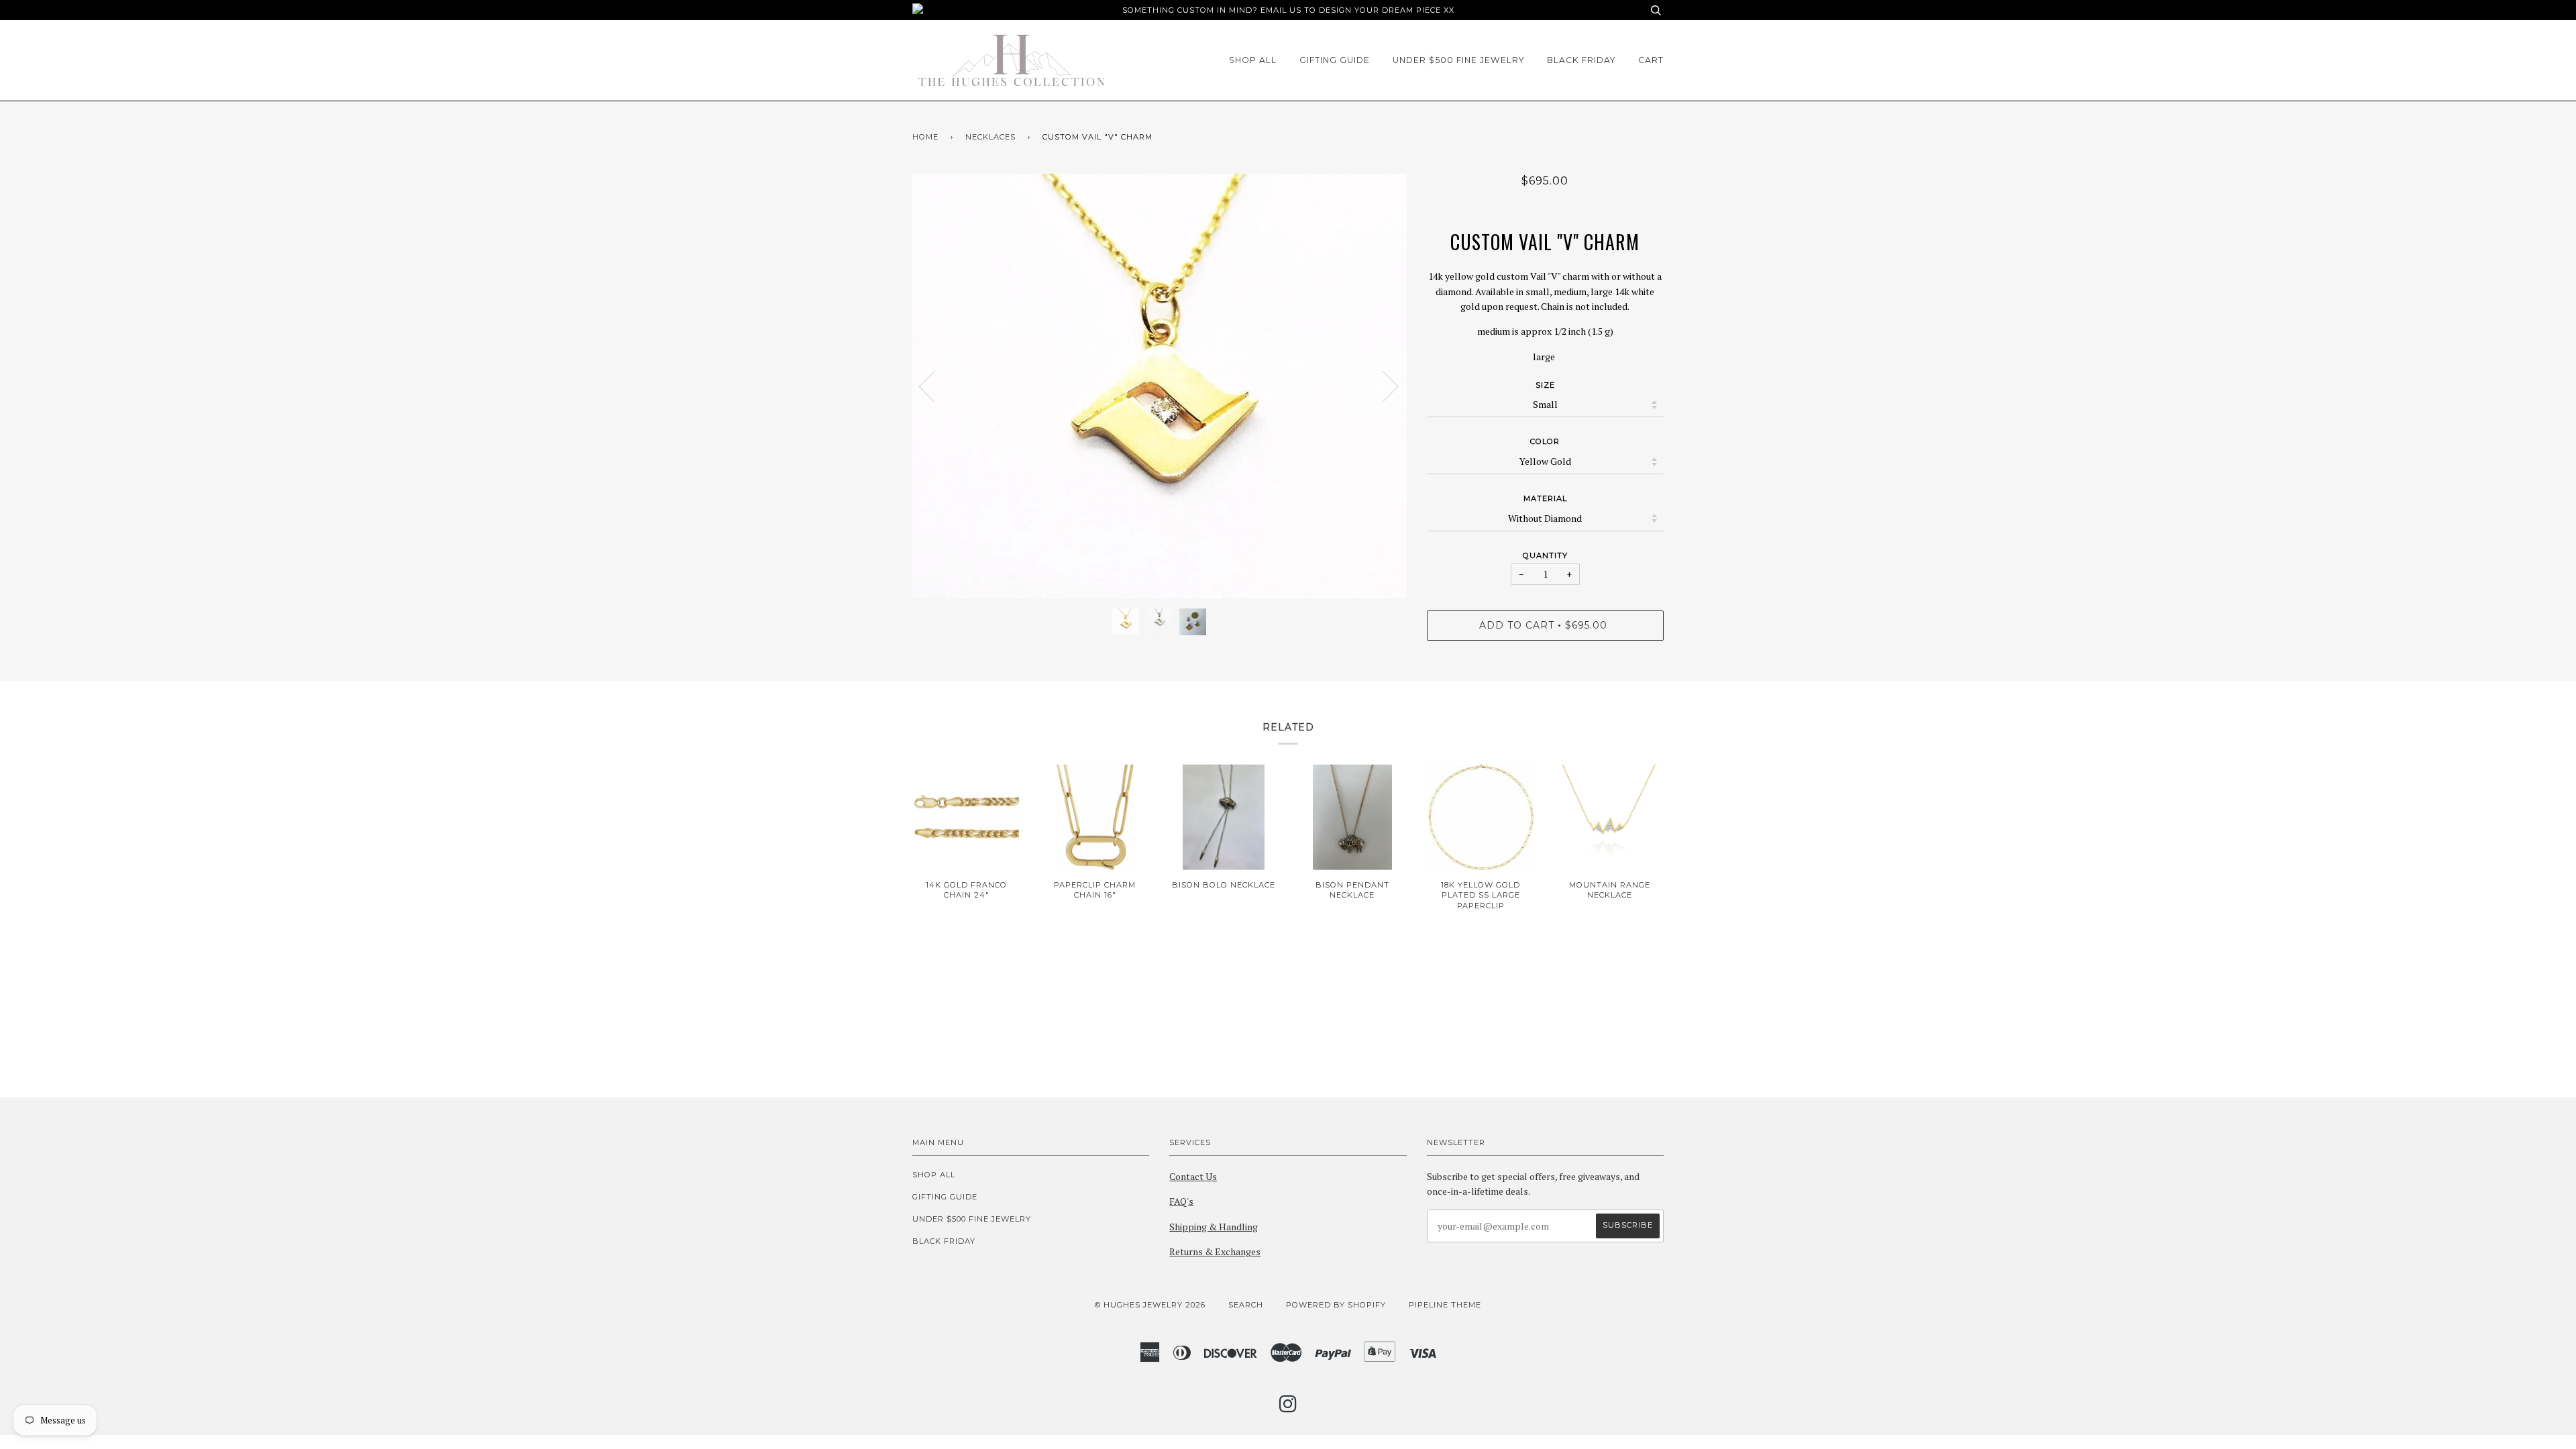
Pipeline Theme (1445, 1305)
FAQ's (1181, 1201)
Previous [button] (935, 386)
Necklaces (990, 137)
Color (1545, 441)
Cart (1651, 60)
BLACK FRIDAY (1581, 60)
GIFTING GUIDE (1335, 60)
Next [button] (1382, 386)
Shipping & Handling (1214, 1227)
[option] (1160, 386)
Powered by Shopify (1336, 1305)
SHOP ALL (1253, 60)
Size (1545, 385)
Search (1246, 1305)
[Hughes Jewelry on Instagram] (1288, 1408)
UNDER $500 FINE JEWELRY (1458, 60)
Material (1545, 498)
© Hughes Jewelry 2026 (1150, 1305)
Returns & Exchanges (1215, 1251)
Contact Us (1193, 1176)
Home (925, 137)
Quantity (1545, 555)
